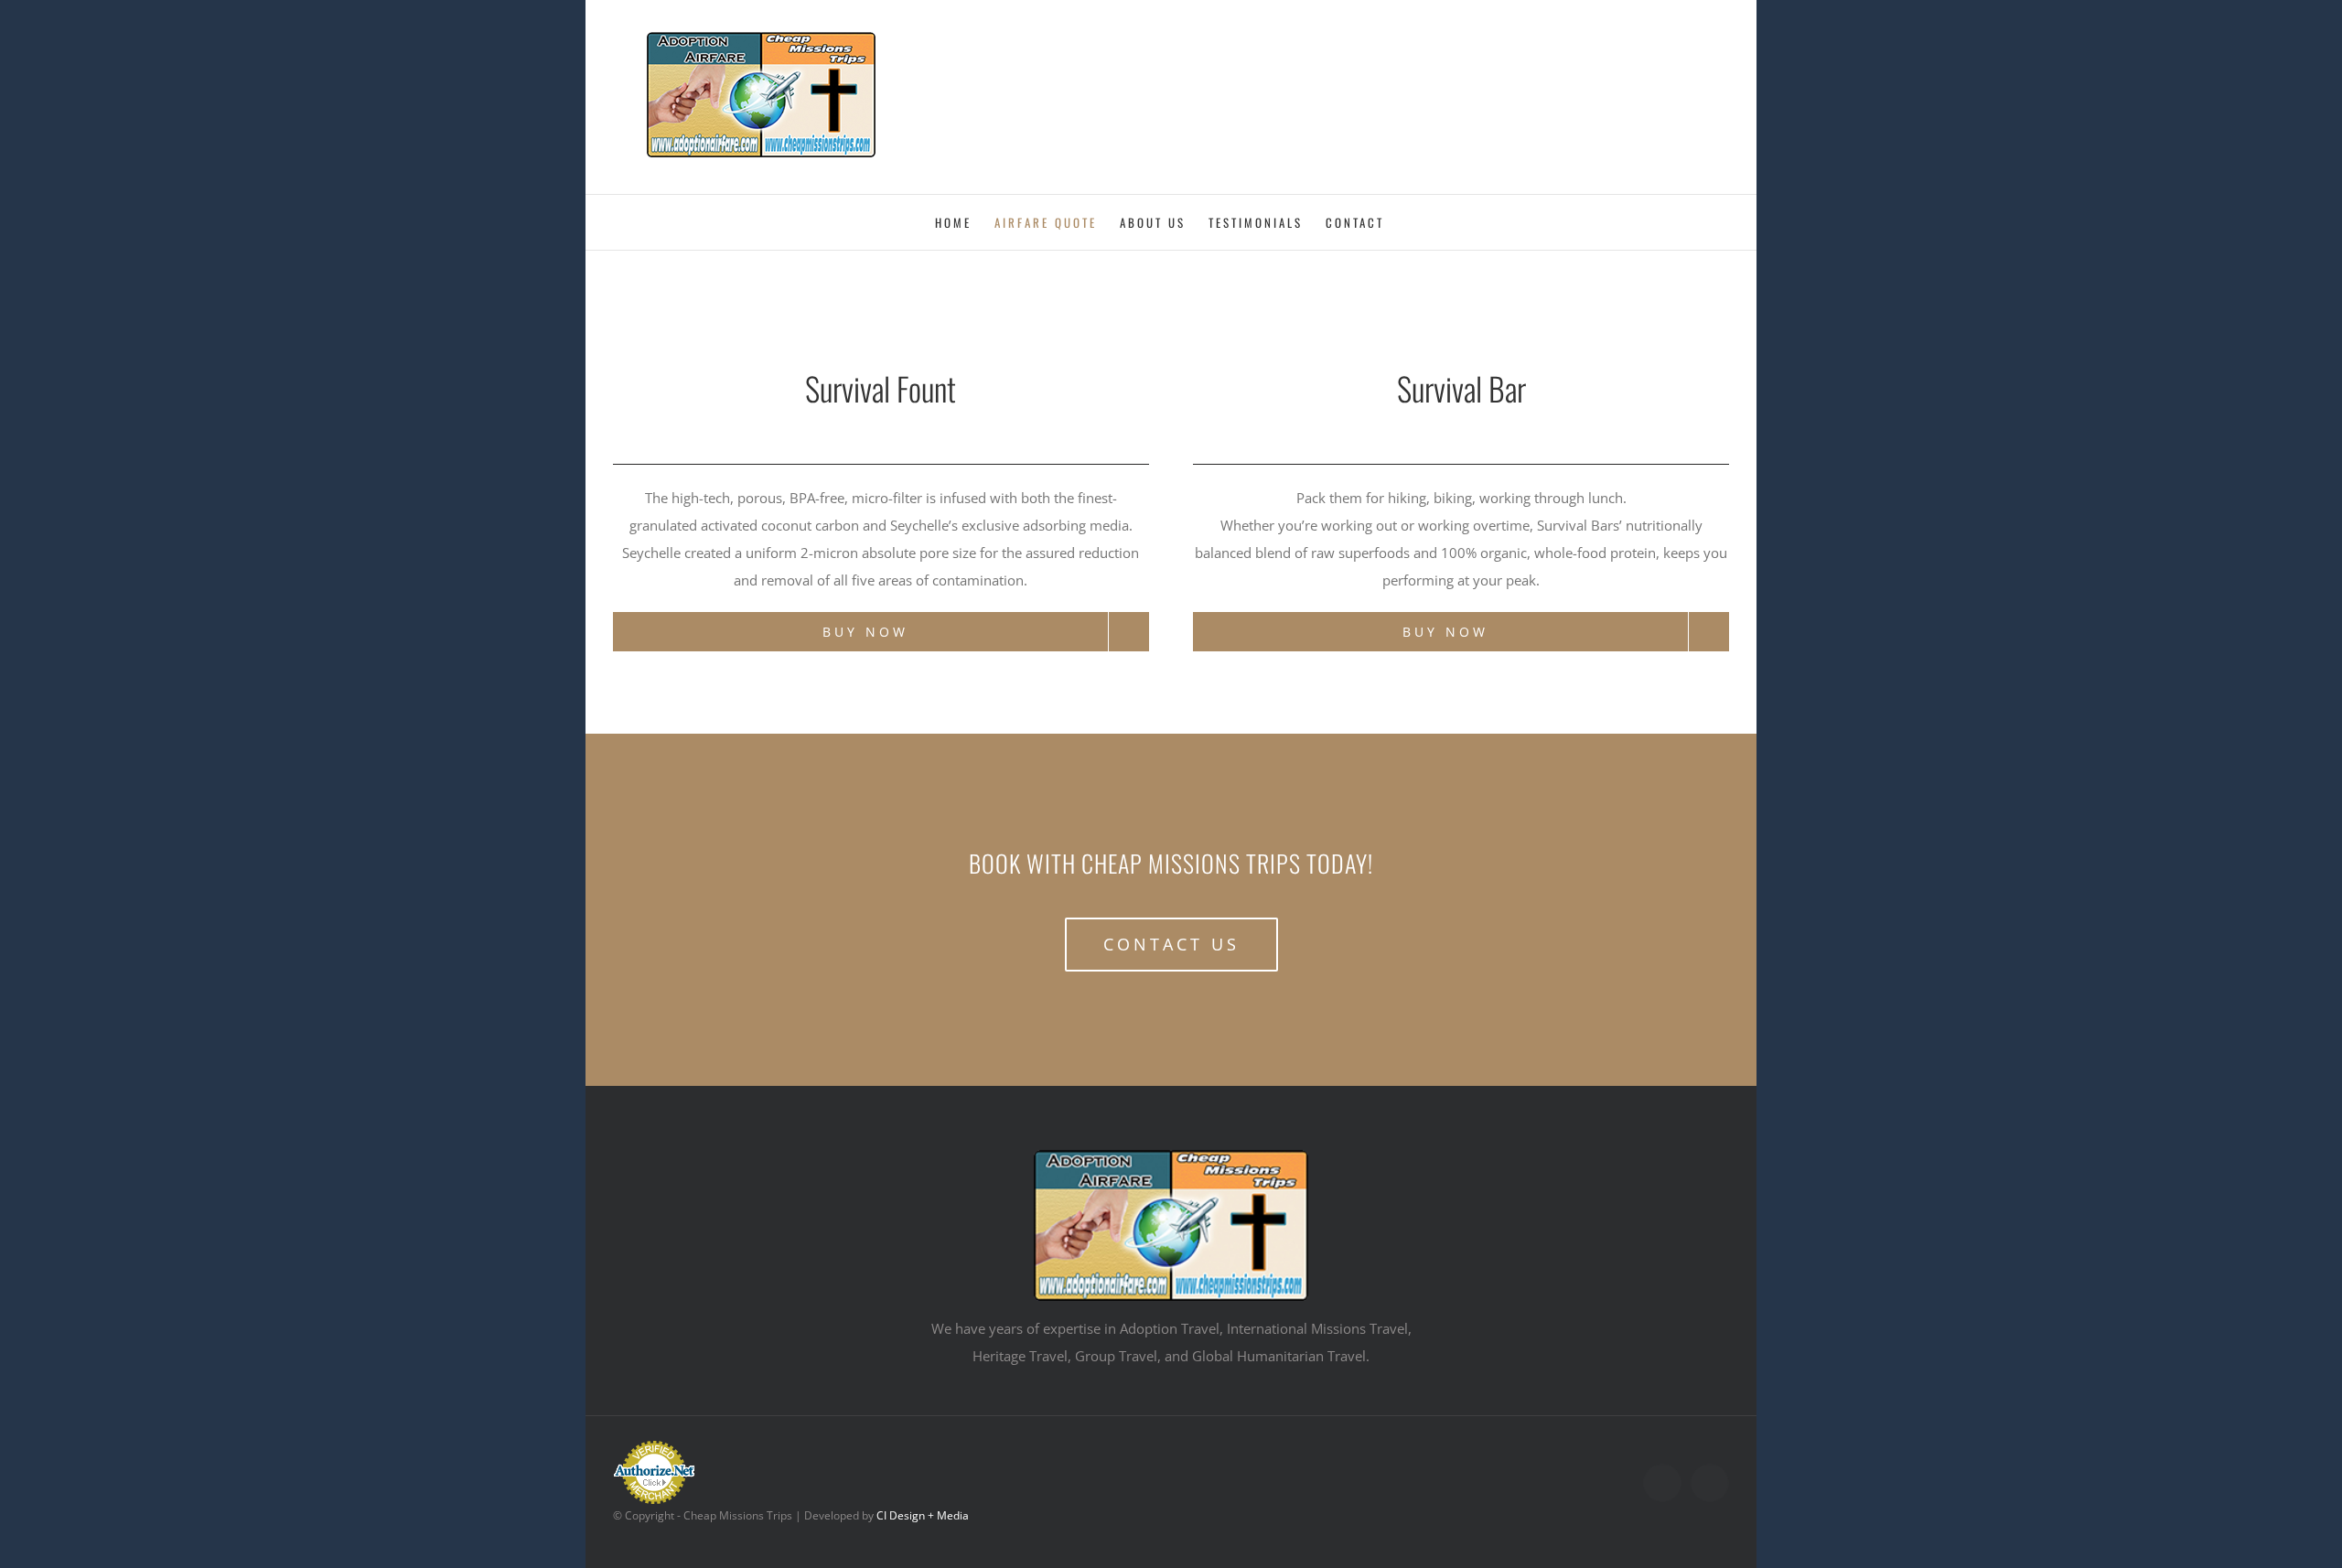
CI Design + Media (923, 1515)
